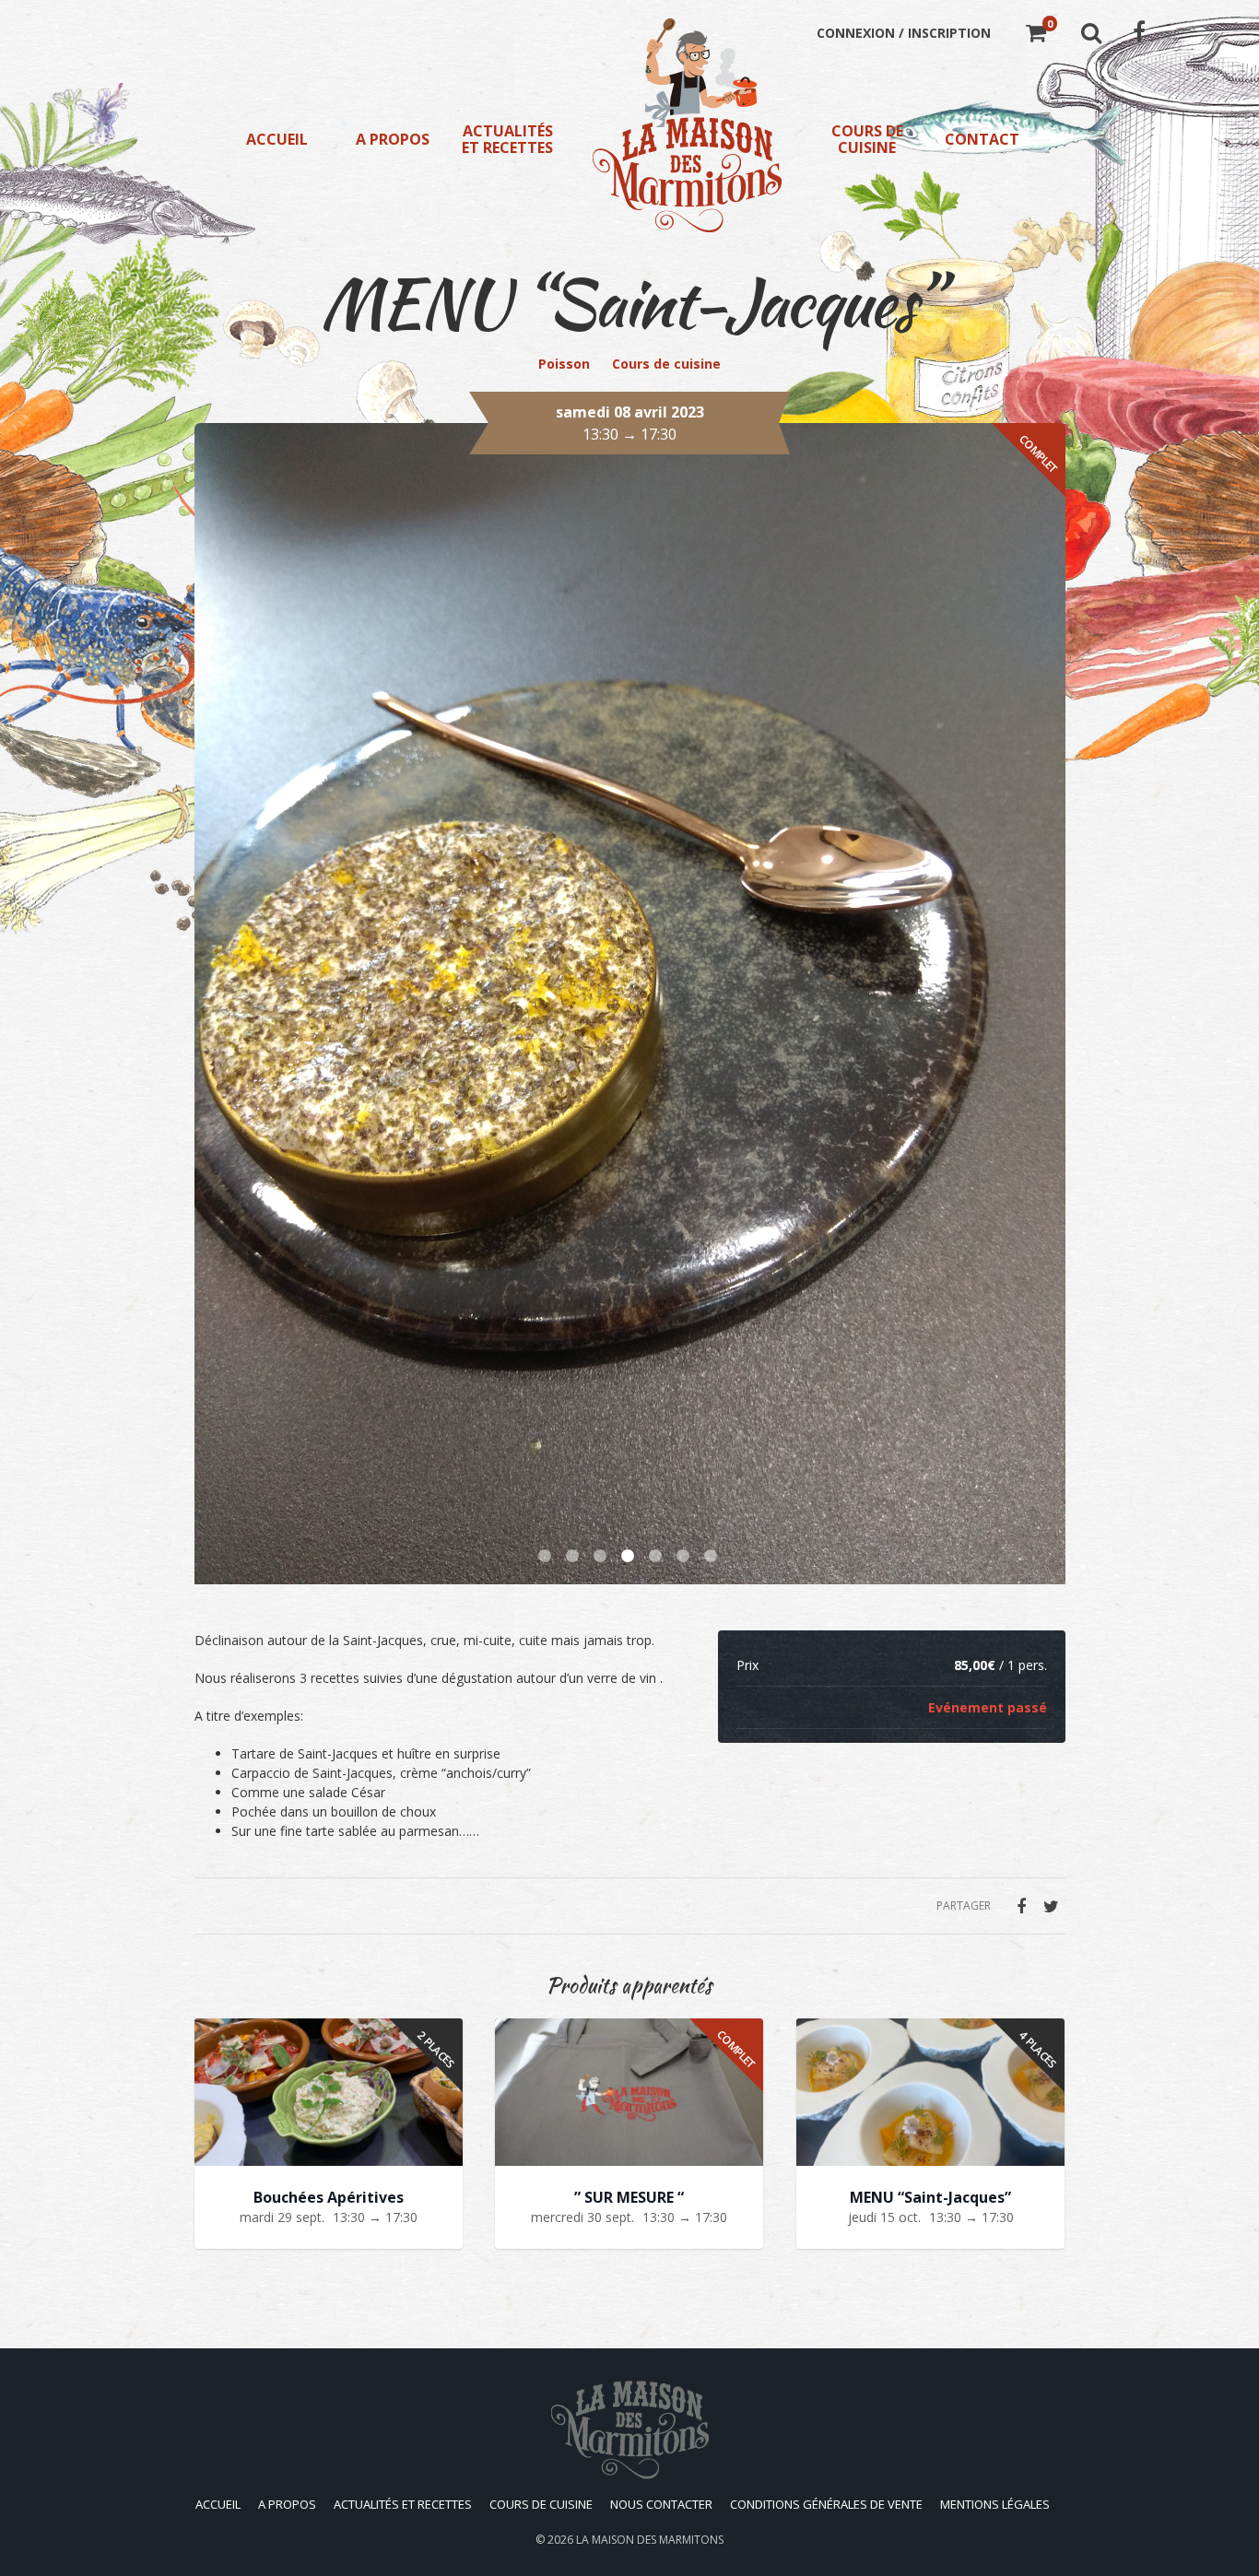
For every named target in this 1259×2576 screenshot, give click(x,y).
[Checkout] (1036, 35)
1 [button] (547, 1557)
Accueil (277, 139)
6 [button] (685, 1557)
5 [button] (657, 1557)
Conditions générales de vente (826, 2504)
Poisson (564, 364)
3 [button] (602, 1557)
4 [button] (629, 1557)
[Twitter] (1052, 1906)
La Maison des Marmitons (650, 2540)
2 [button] (574, 1557)
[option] (630, 1004)
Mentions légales (995, 2504)
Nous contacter (661, 2504)
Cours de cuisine (867, 139)
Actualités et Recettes (507, 139)
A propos (393, 139)
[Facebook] (1021, 1906)
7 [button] (712, 1557)
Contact (982, 139)
